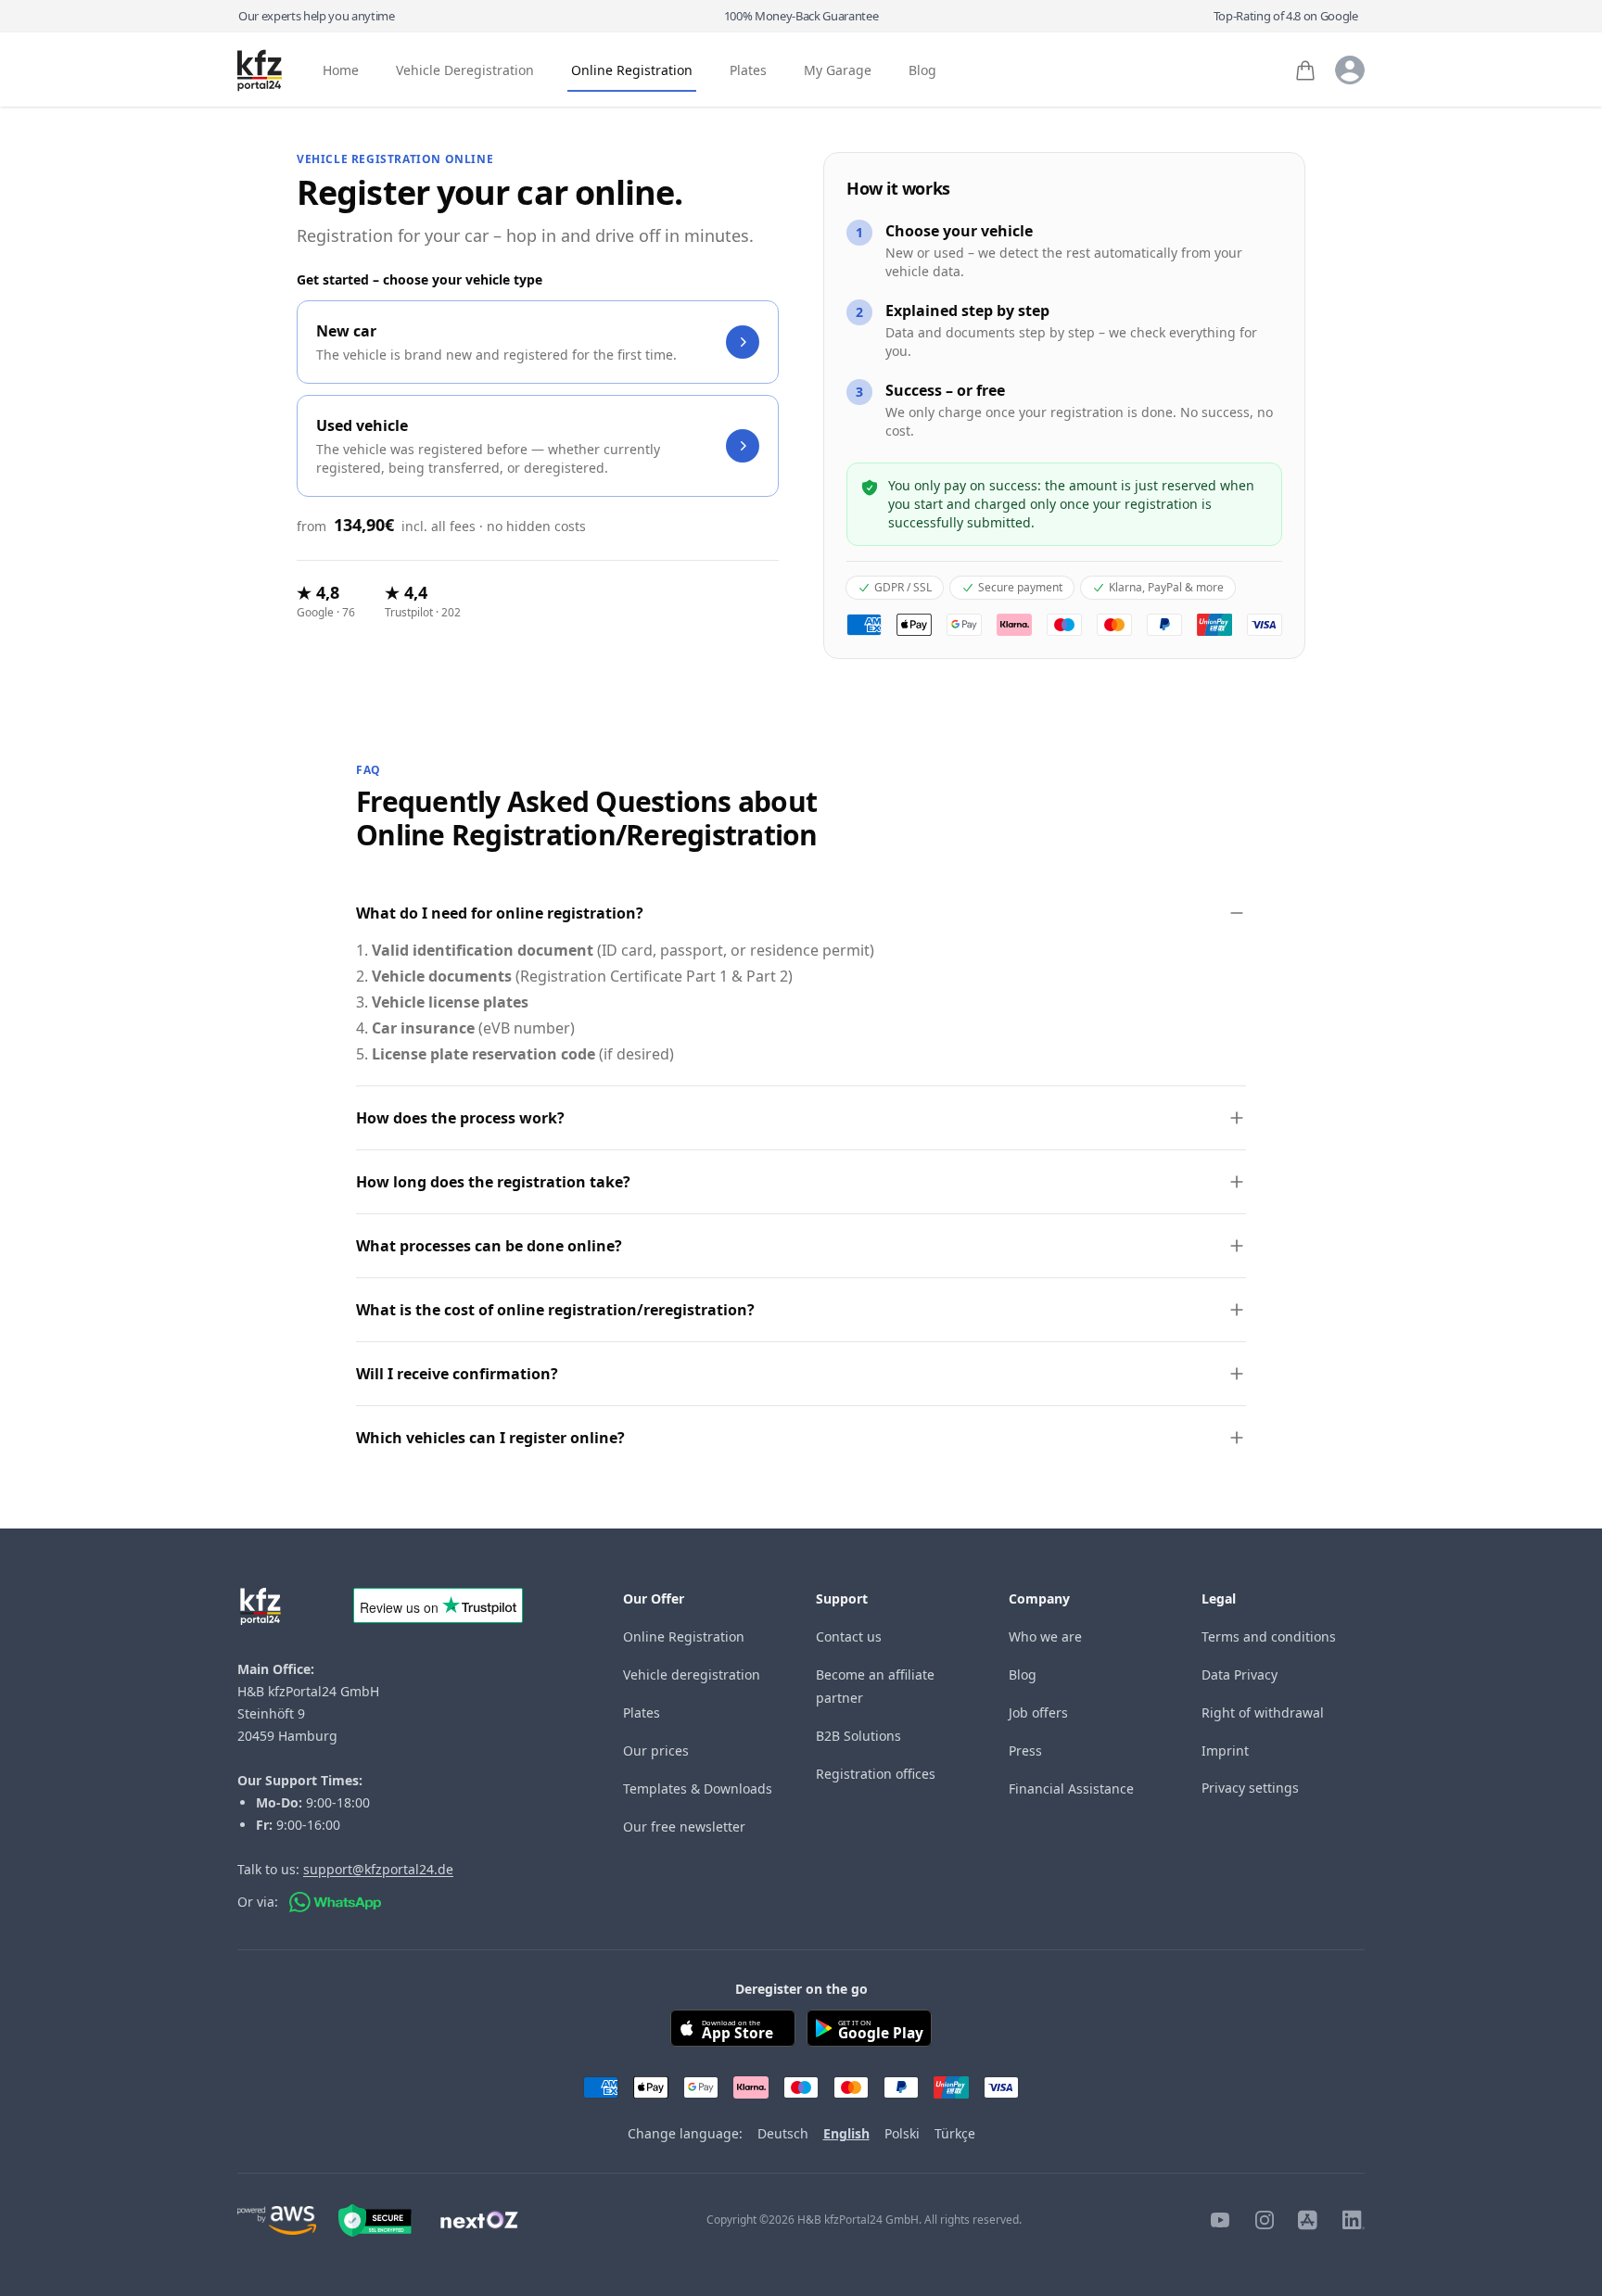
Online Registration (632, 71)
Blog (922, 71)
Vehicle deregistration (692, 1674)
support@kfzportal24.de (378, 1869)
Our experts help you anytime (317, 16)
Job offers (1038, 1712)
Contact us (849, 1636)
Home (341, 71)
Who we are (1045, 1636)
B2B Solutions (858, 1736)
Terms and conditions (1269, 1636)
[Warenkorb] (1305, 70)
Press (1025, 1751)
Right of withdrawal (1263, 1712)
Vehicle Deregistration (465, 71)
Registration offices (876, 1774)
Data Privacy (1240, 1674)
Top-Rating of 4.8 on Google (1286, 16)
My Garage (838, 71)
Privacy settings (1250, 1788)
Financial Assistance (1071, 1789)
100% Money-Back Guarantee (801, 16)
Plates (748, 71)
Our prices (656, 1751)
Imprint (1225, 1751)
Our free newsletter (684, 1827)
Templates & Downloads (698, 1789)
